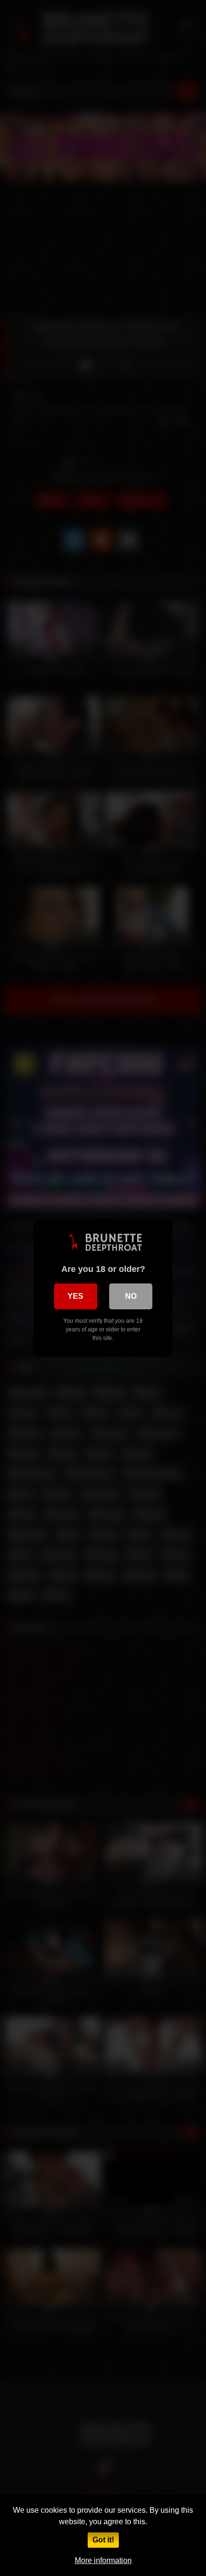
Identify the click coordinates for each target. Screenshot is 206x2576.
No (131, 1296)
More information (103, 2560)
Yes (75, 1296)
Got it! (103, 2540)
